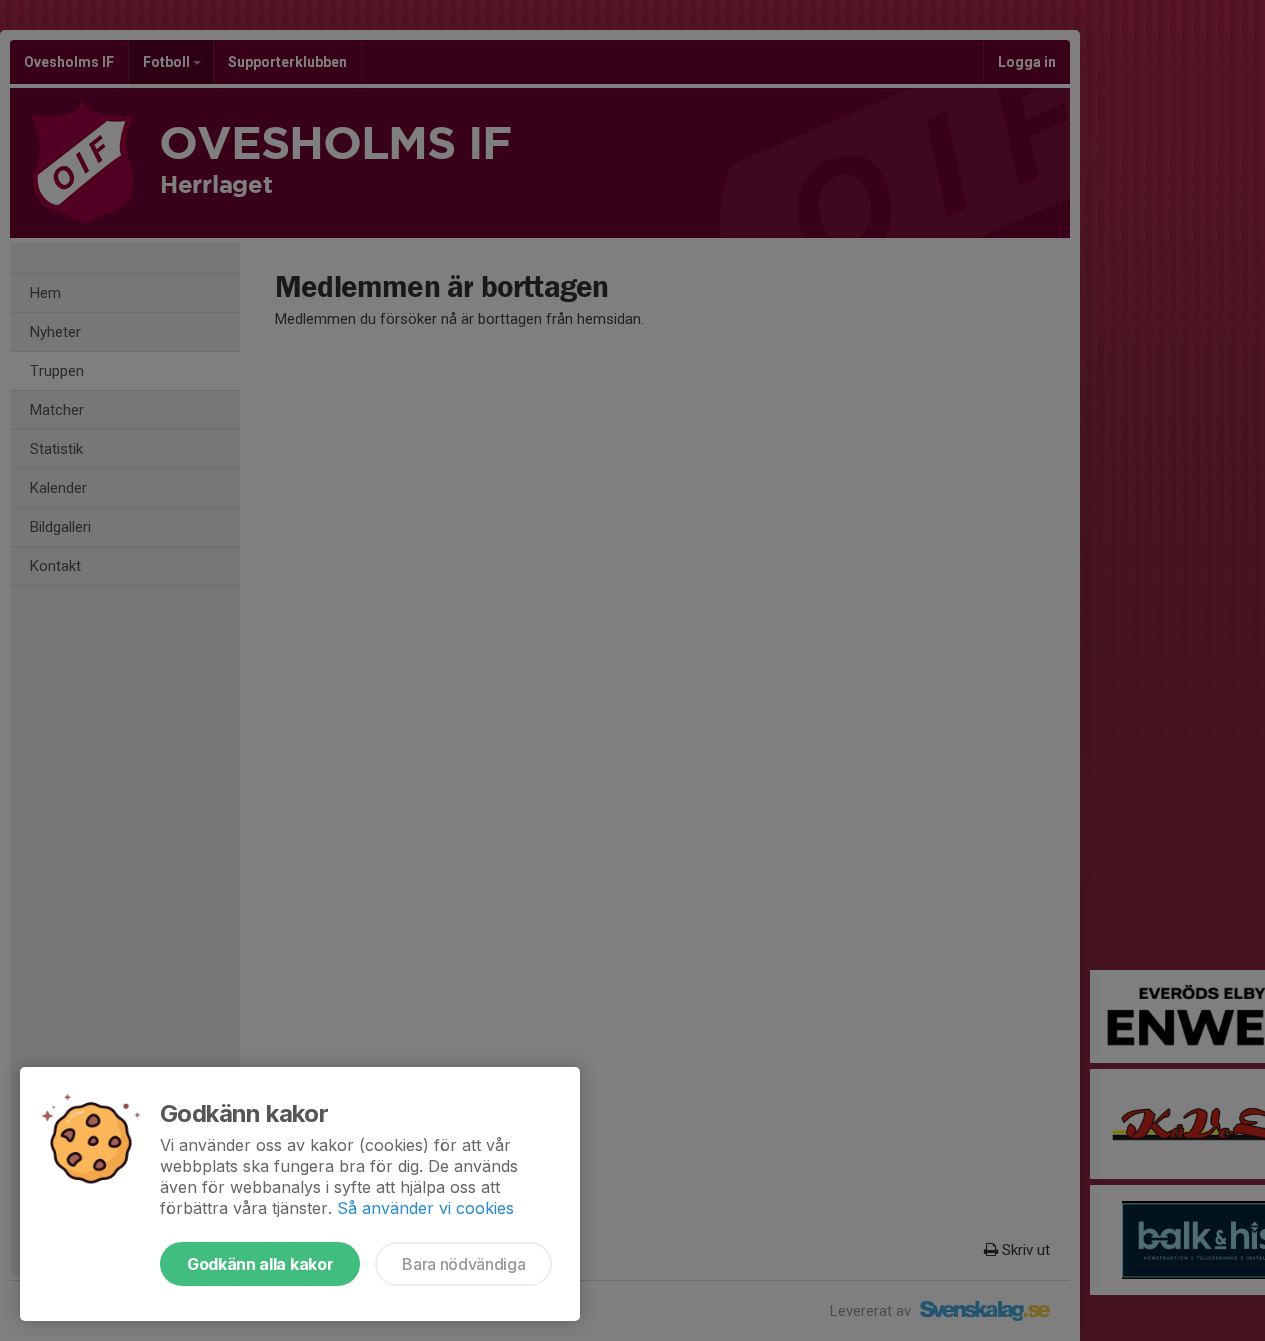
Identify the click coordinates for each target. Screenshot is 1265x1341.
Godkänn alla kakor (260, 1264)
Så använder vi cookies (425, 1208)
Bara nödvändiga (463, 1264)
